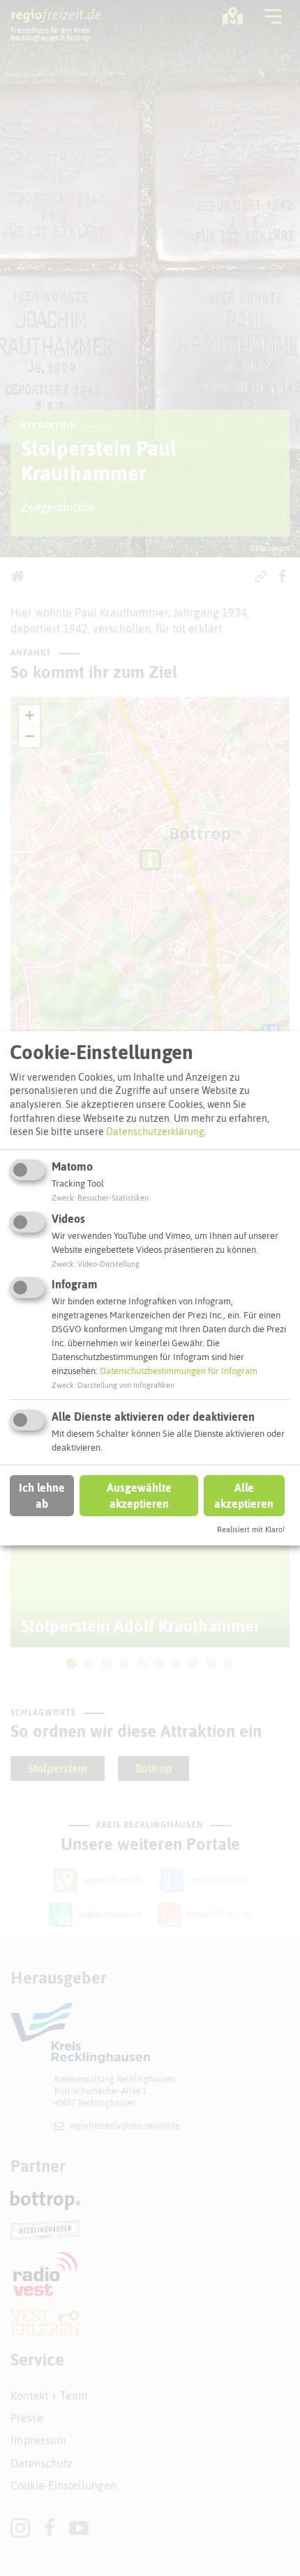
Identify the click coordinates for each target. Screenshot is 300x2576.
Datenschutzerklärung (155, 1132)
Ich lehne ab (42, 1495)
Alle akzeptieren (244, 1495)
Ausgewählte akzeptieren (139, 1495)
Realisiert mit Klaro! (251, 1529)
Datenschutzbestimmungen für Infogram (179, 1371)
